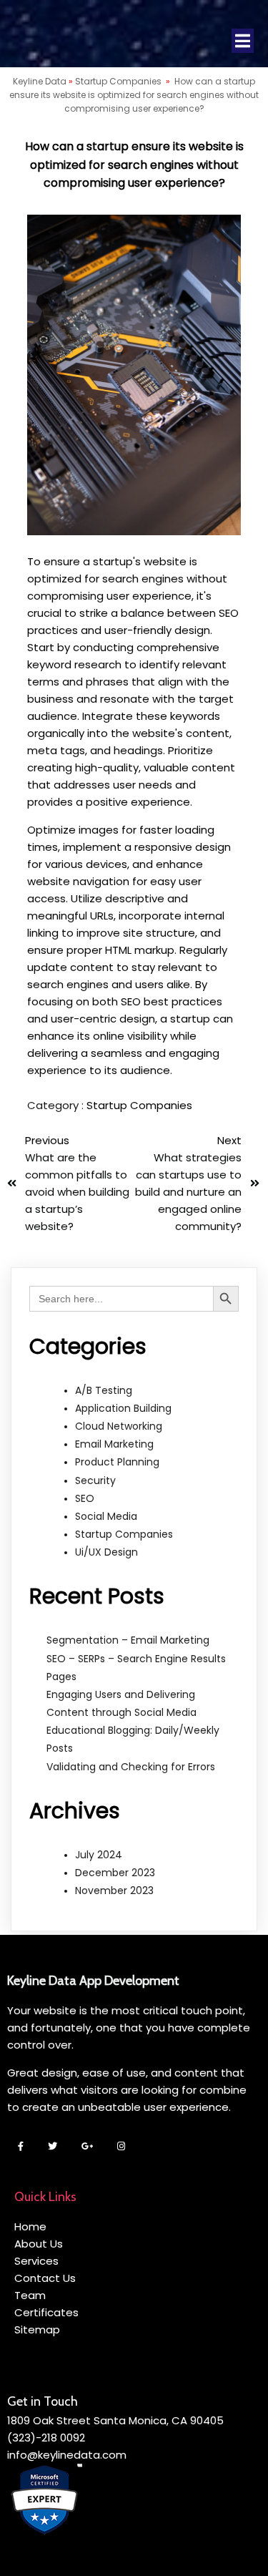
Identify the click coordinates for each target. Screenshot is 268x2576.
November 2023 (114, 1890)
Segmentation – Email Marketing (128, 1640)
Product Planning (117, 1462)
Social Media (106, 1516)
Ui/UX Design (106, 1552)
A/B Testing (104, 1390)
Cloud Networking (119, 1426)
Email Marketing (114, 1444)
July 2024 (99, 1855)
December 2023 (115, 1873)
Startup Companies (118, 81)
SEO (85, 1498)
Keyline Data (40, 81)
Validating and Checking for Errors (131, 1767)
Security (95, 1480)
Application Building (123, 1408)
